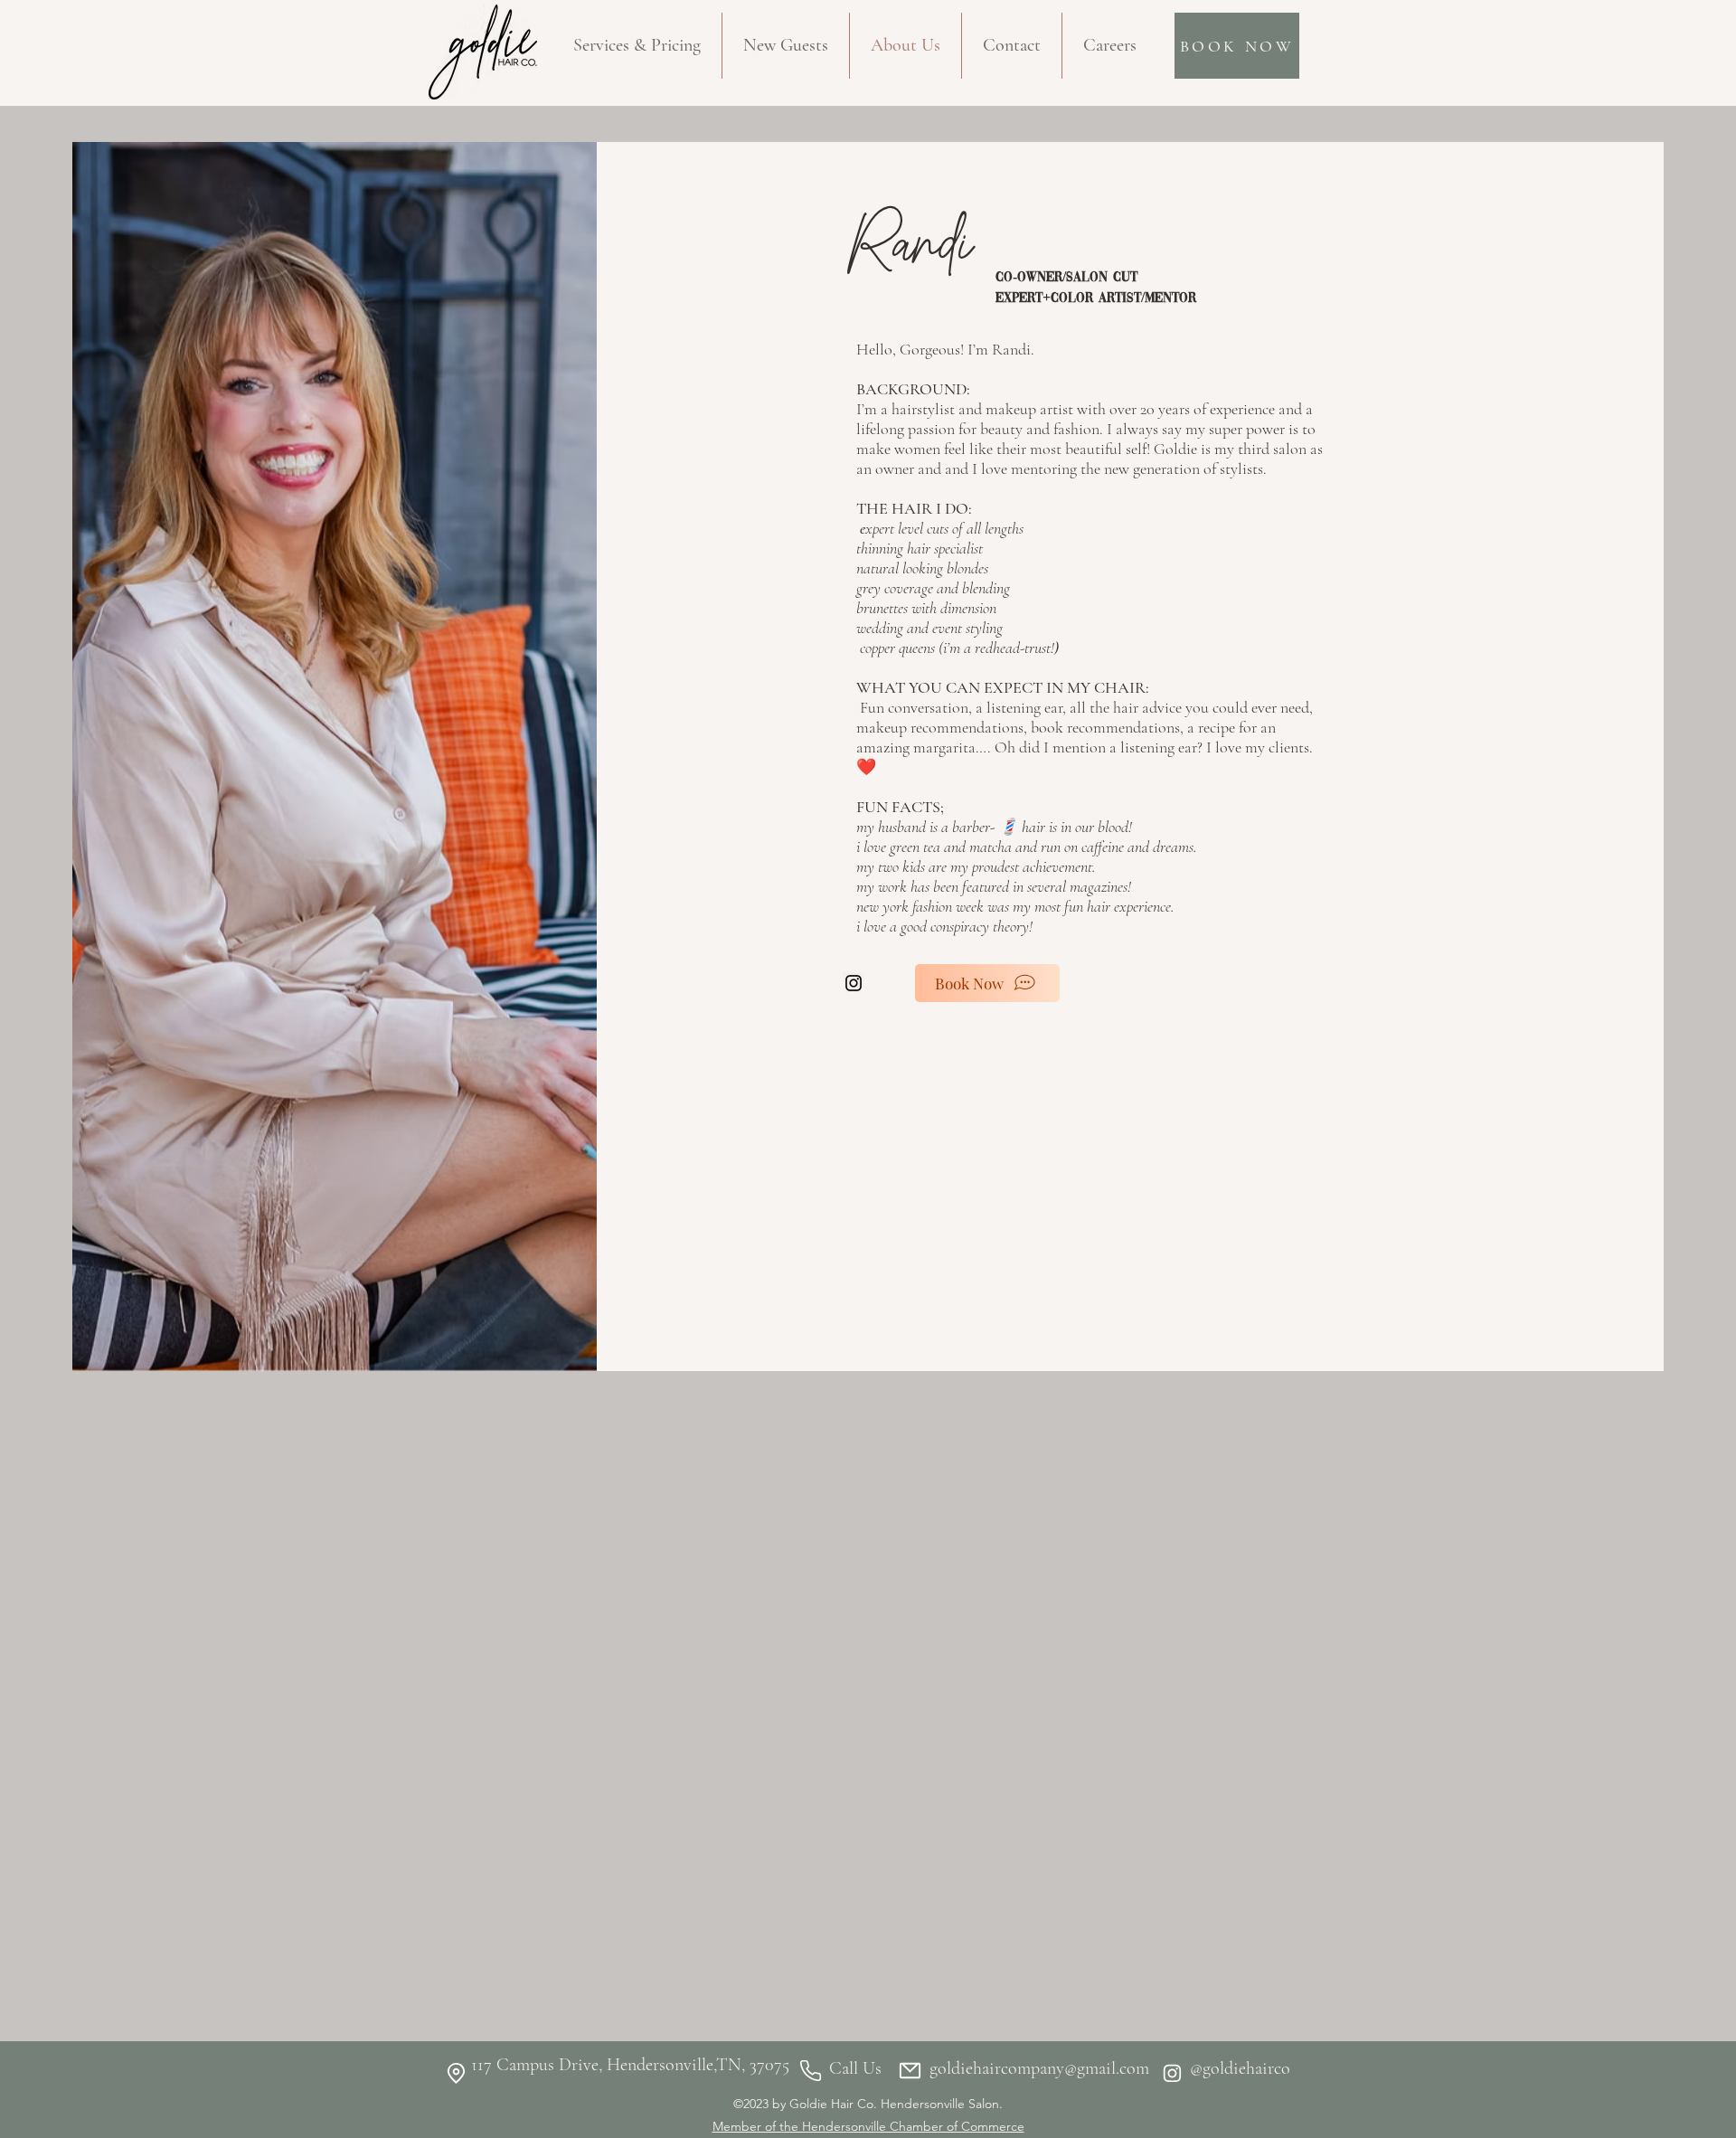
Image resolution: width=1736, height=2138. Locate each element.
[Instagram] (854, 983)
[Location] (456, 2073)
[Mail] (910, 2071)
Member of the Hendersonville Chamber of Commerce (868, 2126)
